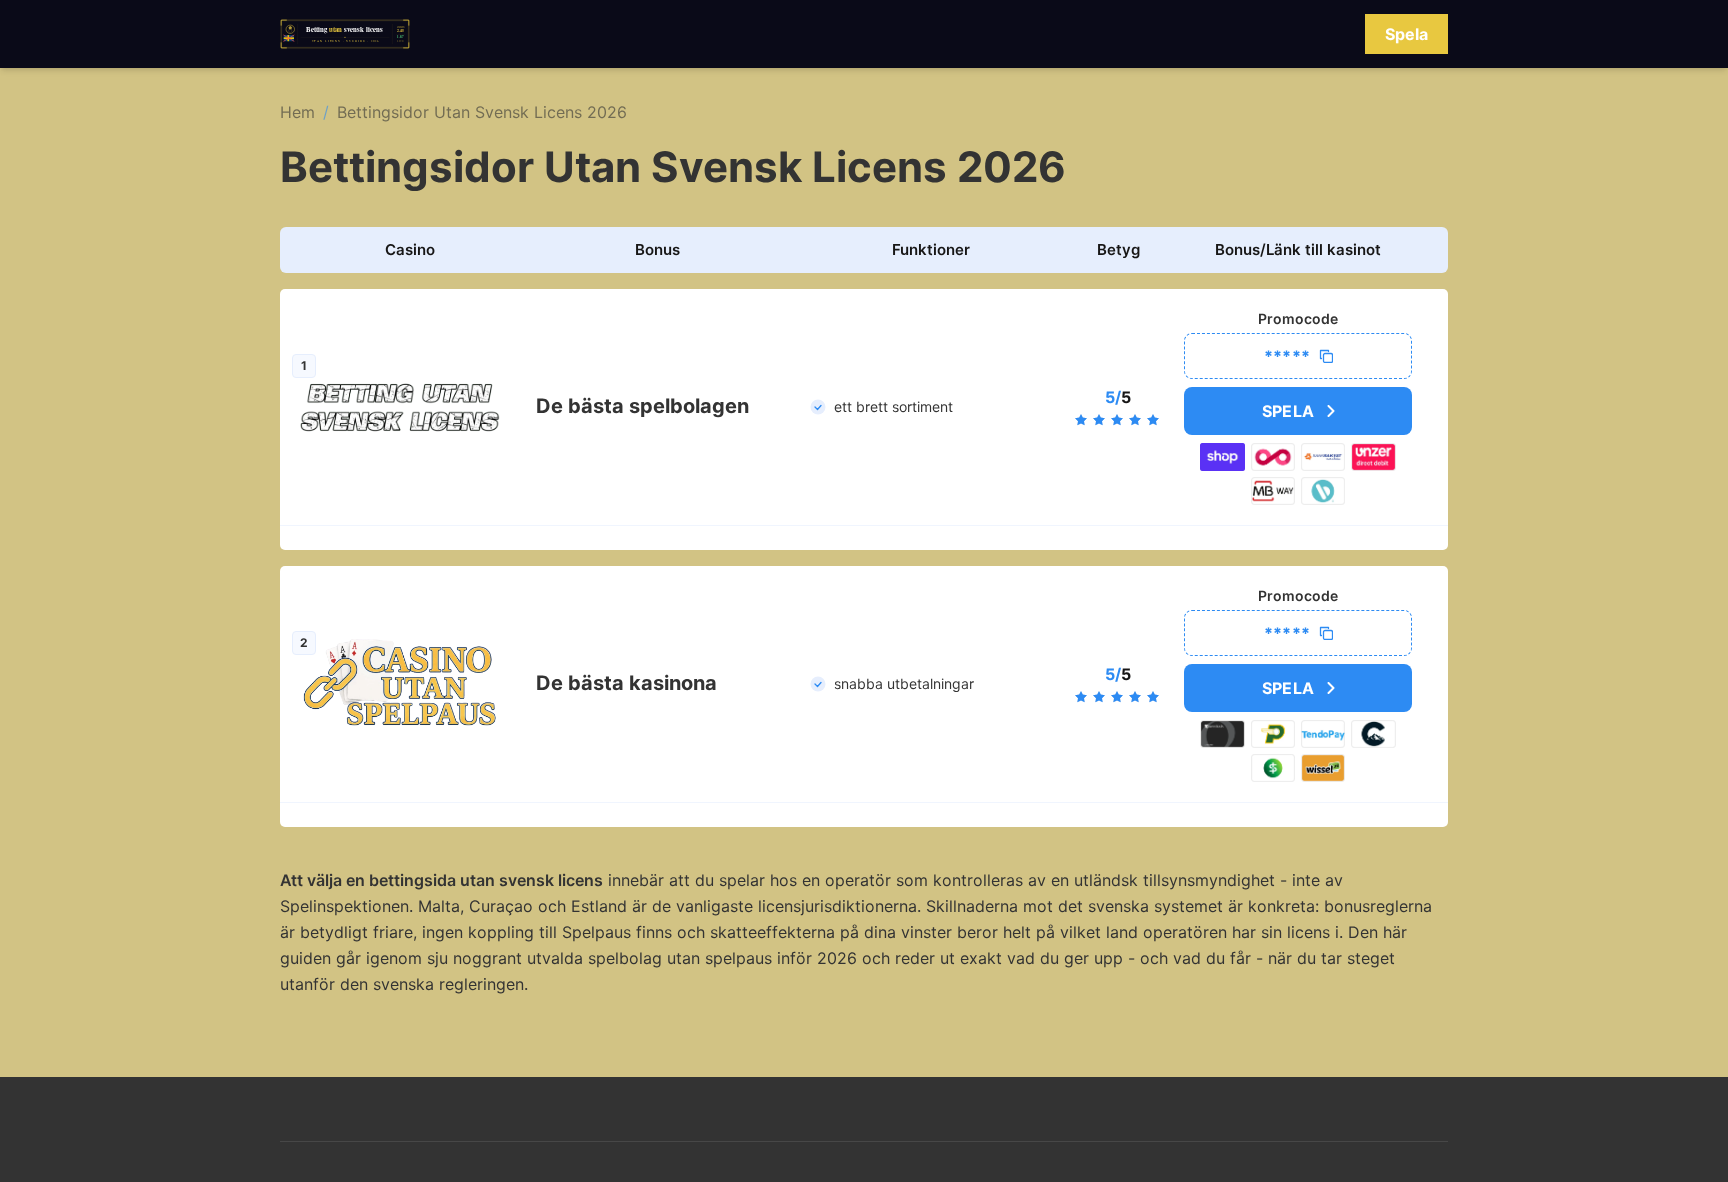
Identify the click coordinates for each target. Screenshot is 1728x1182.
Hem (297, 112)
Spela (1406, 34)
